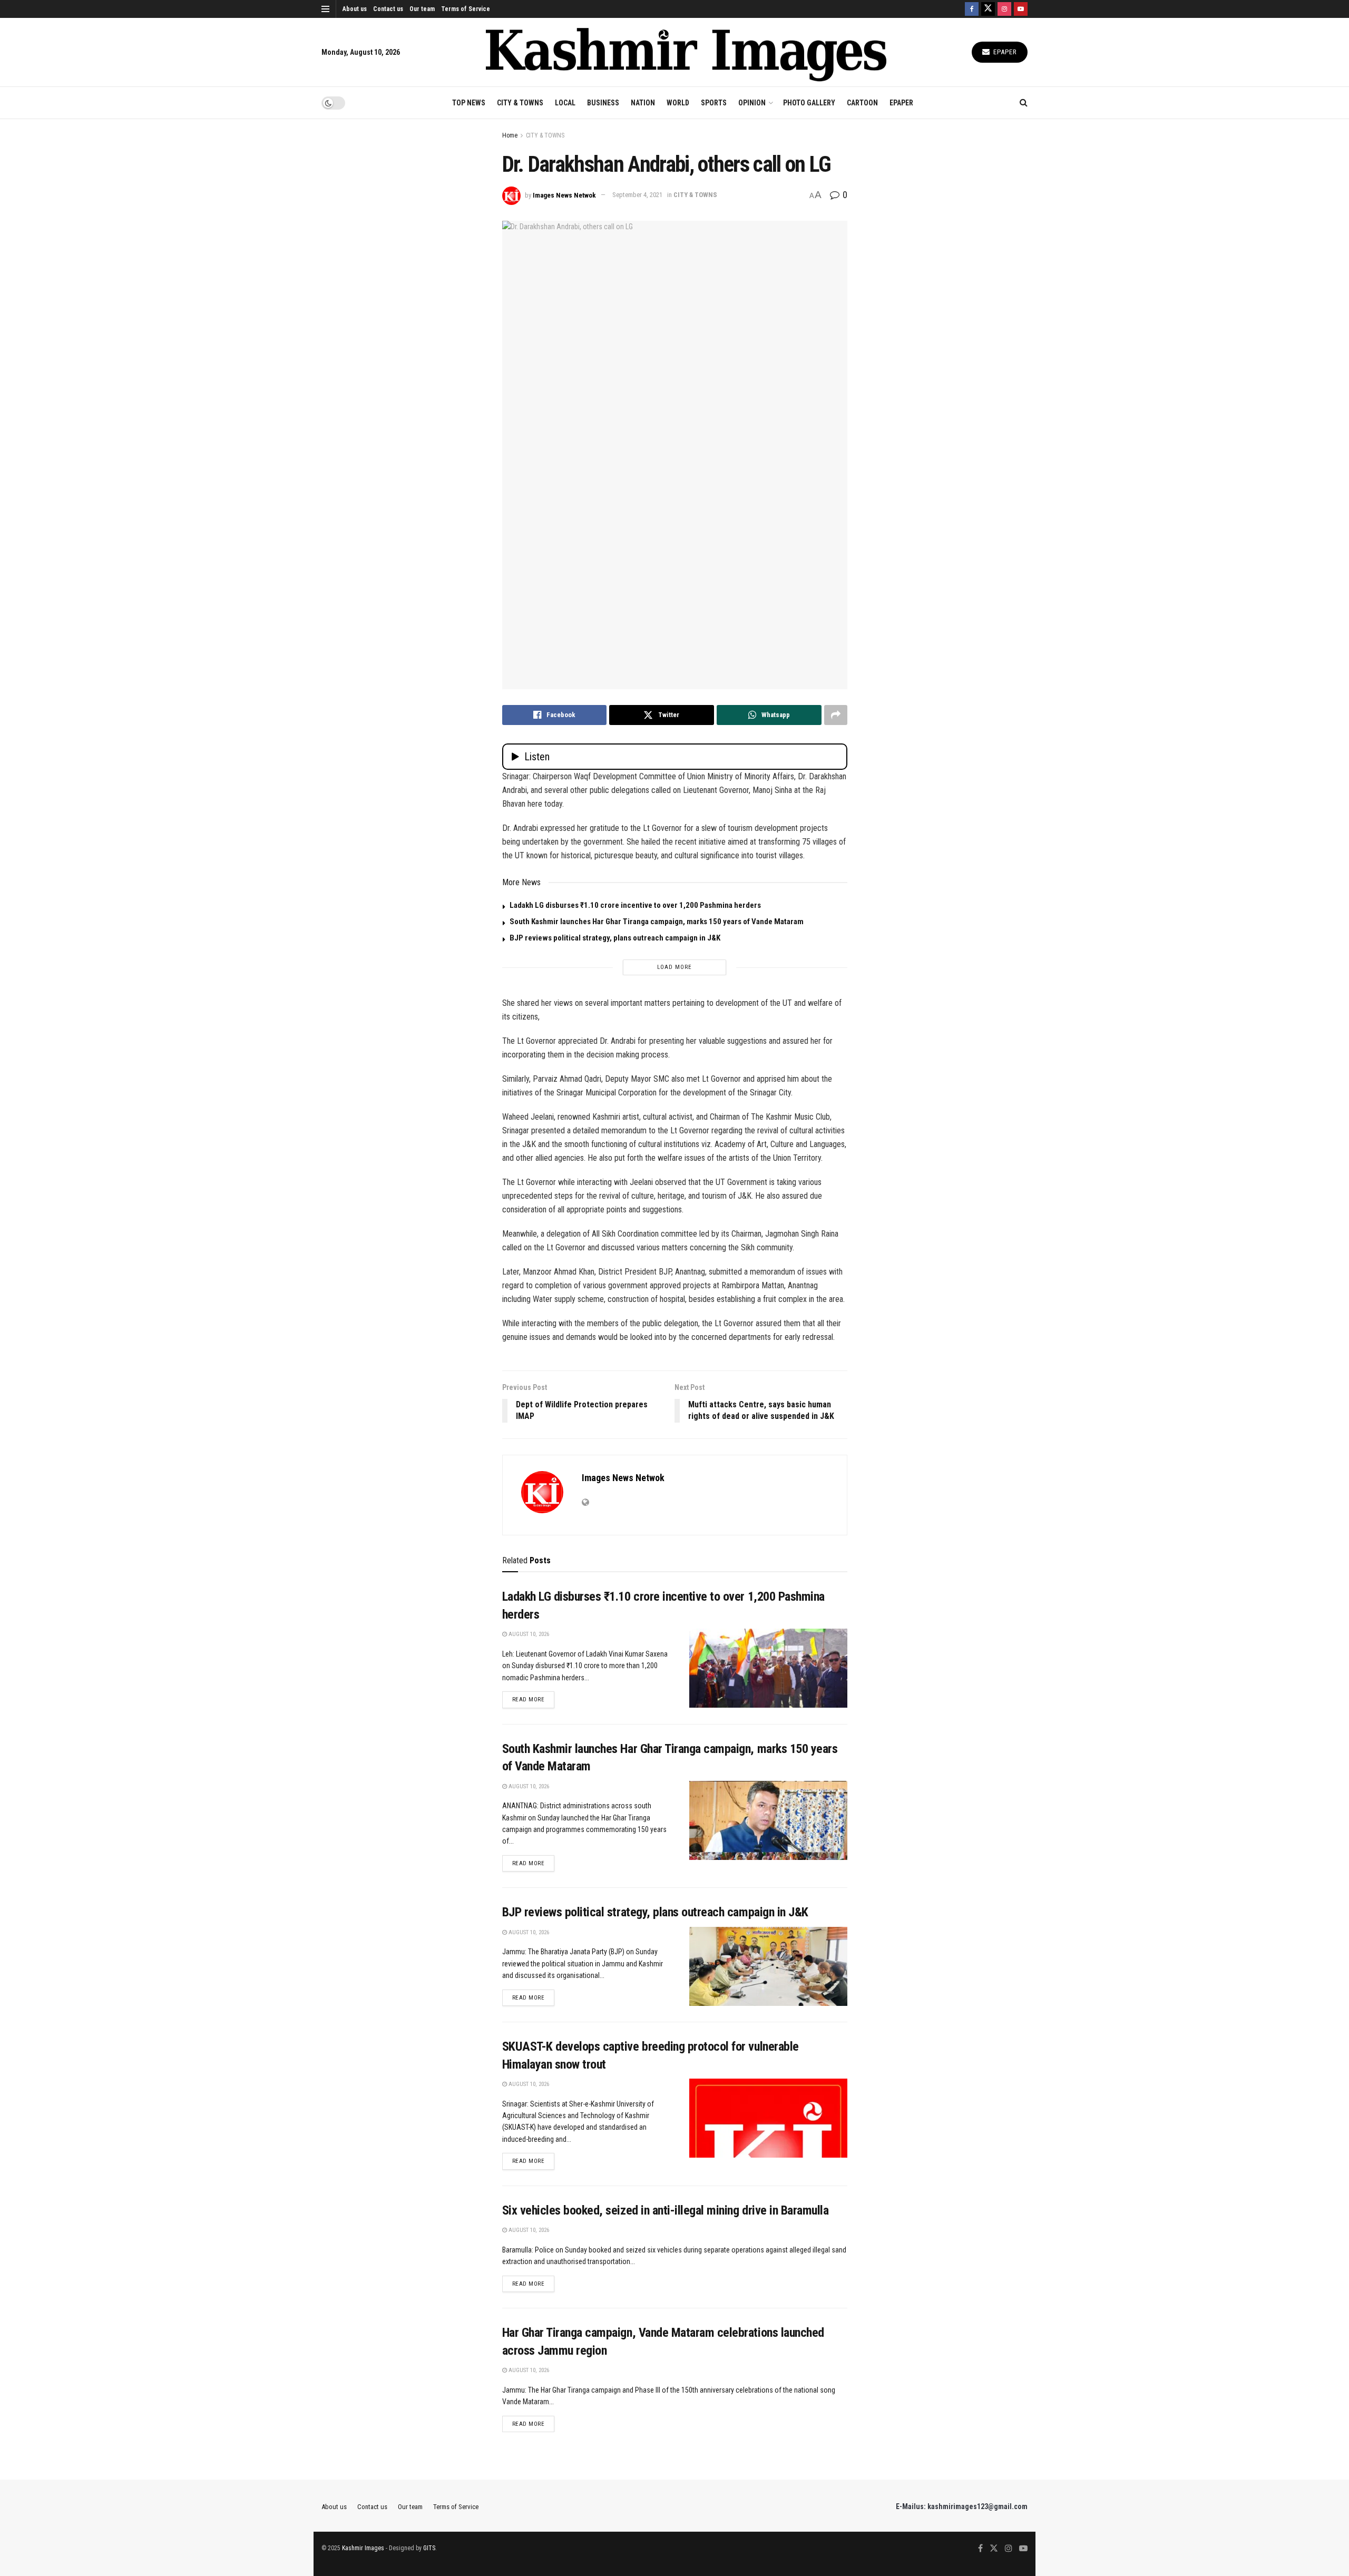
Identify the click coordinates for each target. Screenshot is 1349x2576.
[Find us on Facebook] (972, 9)
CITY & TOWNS (520, 103)
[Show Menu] (325, 9)
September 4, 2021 (637, 195)
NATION (643, 103)
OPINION (752, 103)
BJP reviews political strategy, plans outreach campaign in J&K (615, 938)
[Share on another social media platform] (836, 715)
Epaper (1004, 52)
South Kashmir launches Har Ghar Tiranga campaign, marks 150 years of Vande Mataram (657, 922)
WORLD (678, 103)
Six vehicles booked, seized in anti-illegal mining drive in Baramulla (666, 2210)
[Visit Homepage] (686, 52)
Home (510, 135)
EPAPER (901, 103)
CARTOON (862, 103)
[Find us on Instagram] (1004, 9)
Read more (534, 1699)
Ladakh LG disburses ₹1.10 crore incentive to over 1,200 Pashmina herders (635, 905)
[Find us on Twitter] (988, 9)
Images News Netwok (564, 195)
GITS (429, 2548)
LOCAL (565, 103)
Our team (422, 9)
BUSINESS (603, 103)
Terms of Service (466, 9)
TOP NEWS (469, 103)
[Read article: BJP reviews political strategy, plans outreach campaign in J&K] (768, 1966)
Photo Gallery (809, 103)
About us (355, 9)
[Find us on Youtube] (1021, 9)
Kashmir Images (363, 2548)
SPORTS (714, 103)
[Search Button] (1024, 103)
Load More (674, 967)
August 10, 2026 (528, 1634)
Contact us (388, 9)
